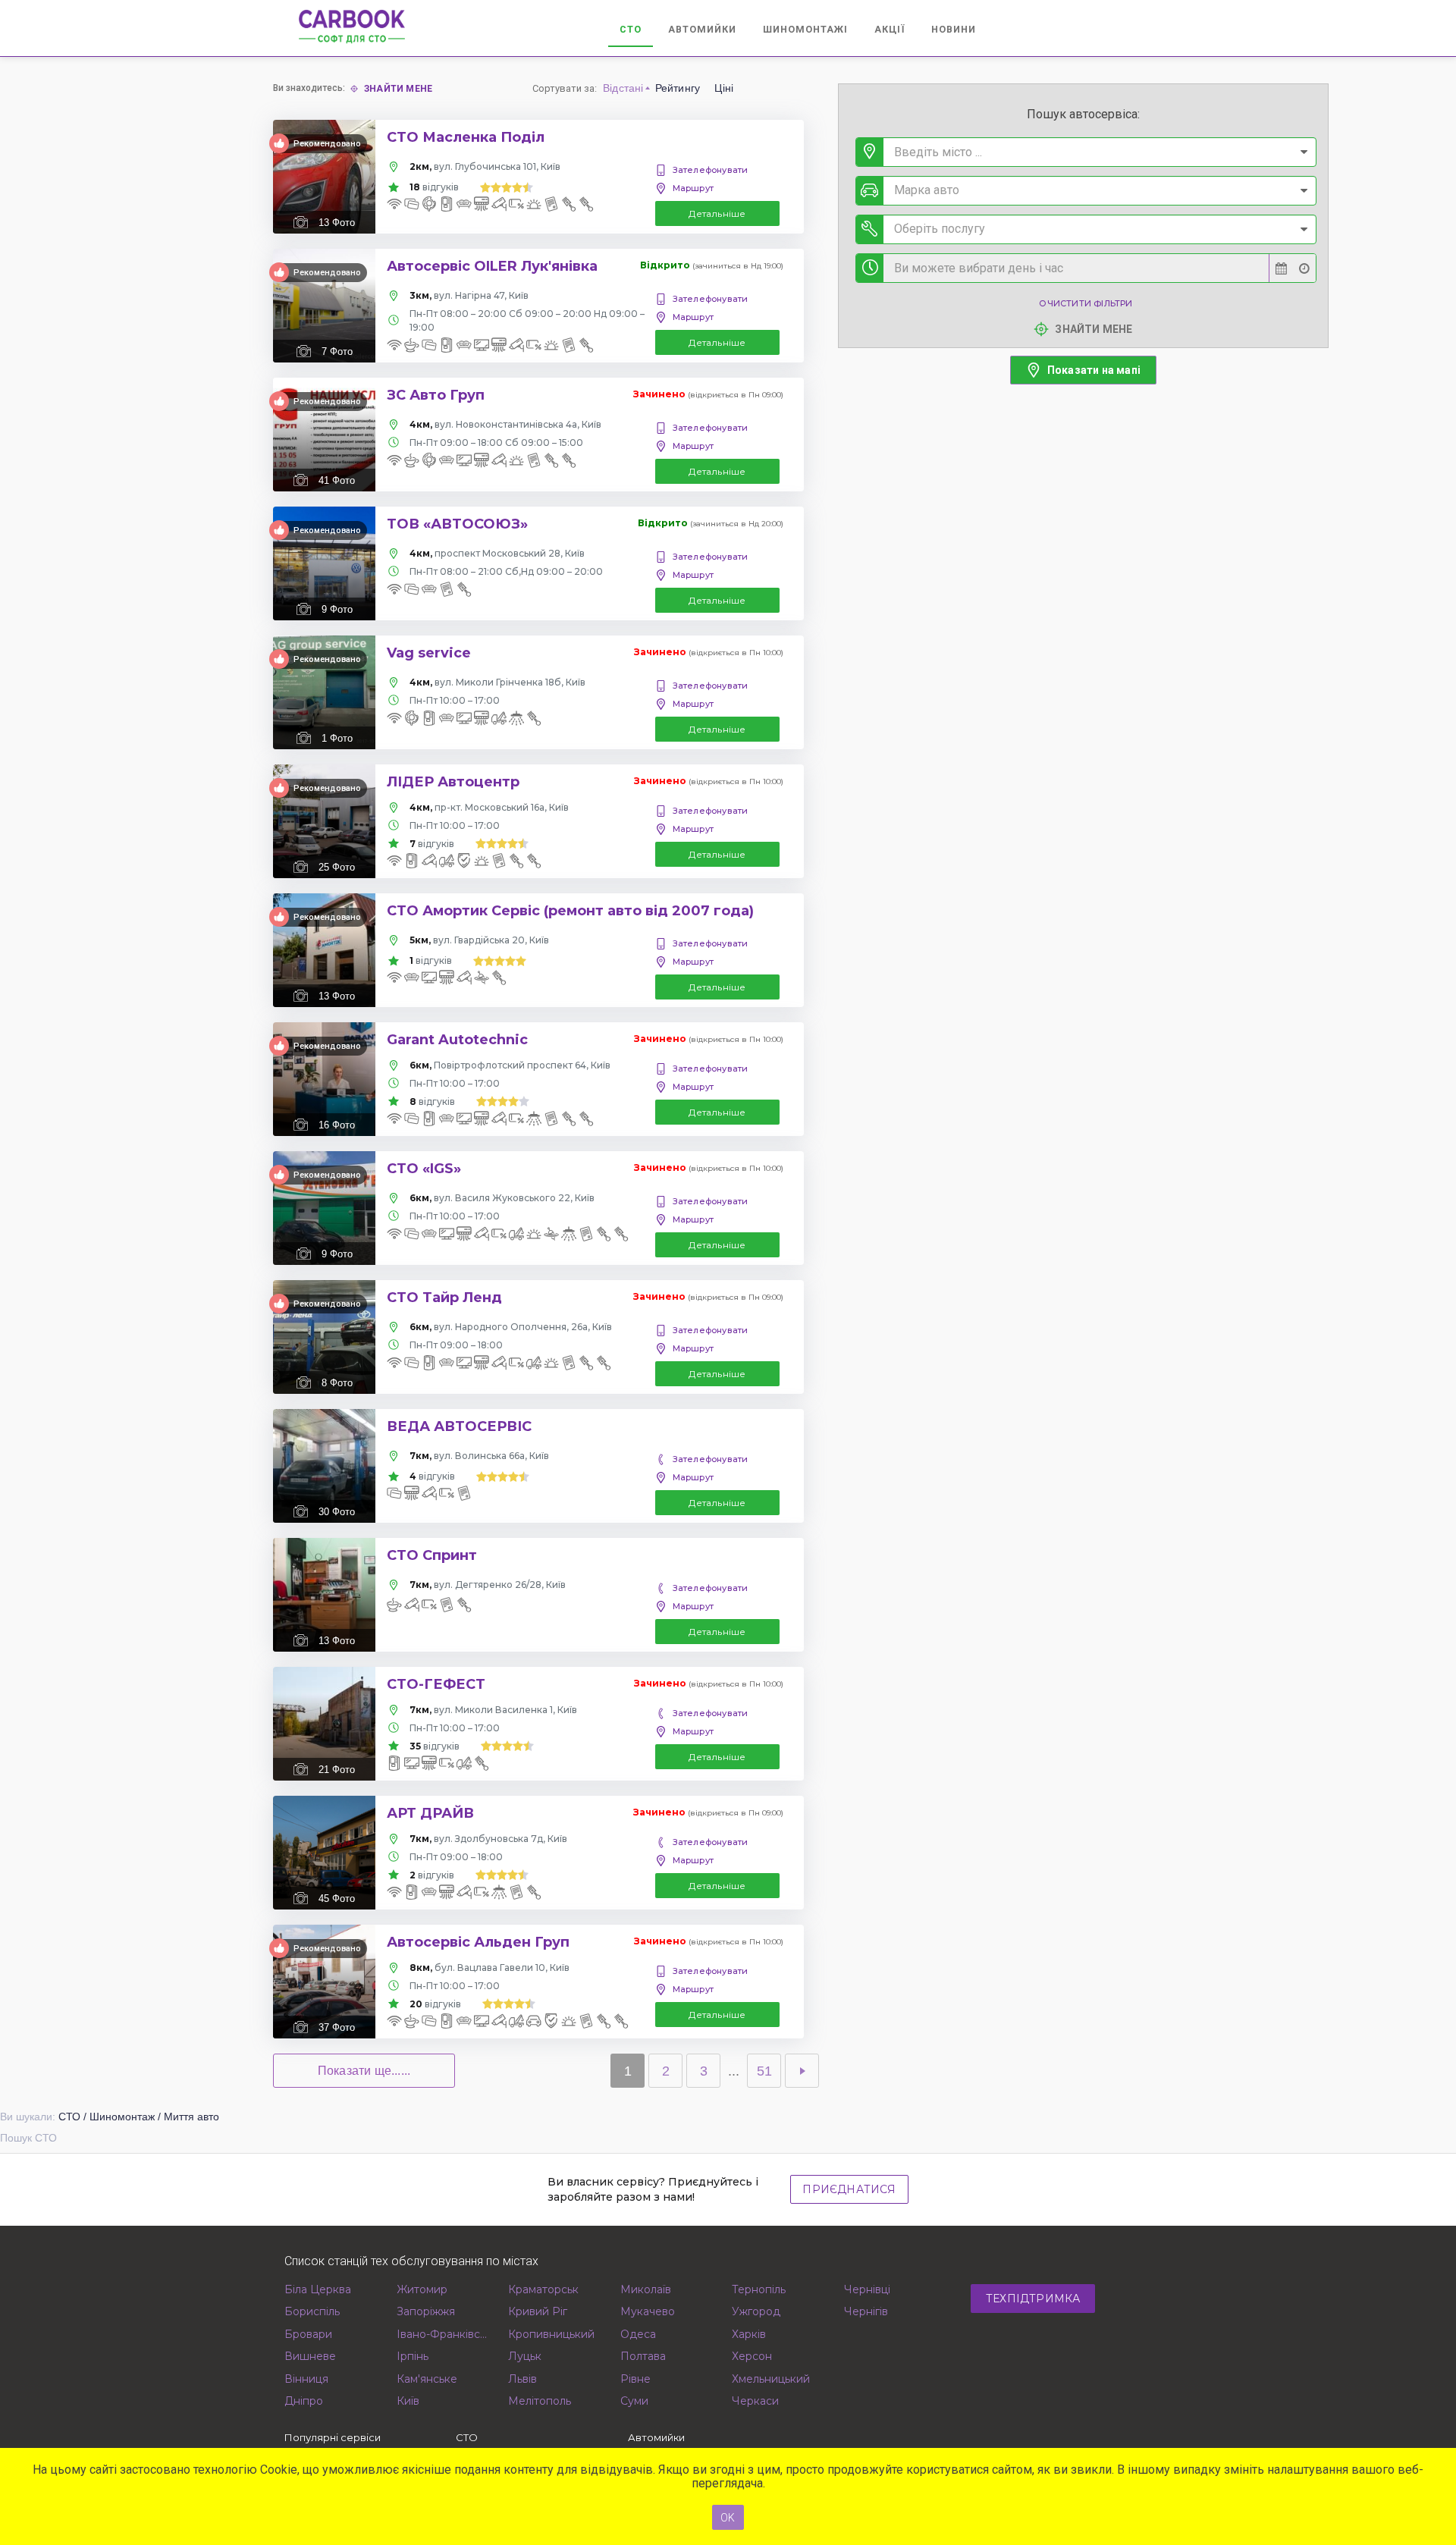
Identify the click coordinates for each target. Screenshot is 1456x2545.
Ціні (724, 88)
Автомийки (702, 29)
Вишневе (310, 2356)
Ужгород (756, 2311)
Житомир (422, 2289)
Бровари (308, 2334)
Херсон (752, 2356)
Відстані (623, 88)
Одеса (638, 2334)
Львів (522, 2379)
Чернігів (866, 2311)
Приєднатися (849, 2189)
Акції (890, 29)
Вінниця (306, 2379)
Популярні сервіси (333, 2437)
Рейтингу (678, 88)
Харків (749, 2334)
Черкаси (755, 2401)
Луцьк (525, 2356)
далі (802, 2071)
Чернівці (867, 2289)
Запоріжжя (426, 2311)
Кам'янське (427, 2379)
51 (764, 2071)
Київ (408, 2401)
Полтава (643, 2356)
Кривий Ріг (538, 2311)
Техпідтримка (1033, 2299)
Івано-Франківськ (443, 2334)
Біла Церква (318, 2289)
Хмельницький (771, 2379)
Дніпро (304, 2401)
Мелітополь (540, 2401)
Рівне (635, 2379)
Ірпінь (413, 2356)
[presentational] (1304, 152)
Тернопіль (759, 2289)
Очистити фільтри (1086, 303)
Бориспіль (312, 2311)
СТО (631, 29)
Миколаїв (646, 2289)
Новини (954, 29)
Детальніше (717, 213)
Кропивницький (551, 2334)
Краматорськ (543, 2289)
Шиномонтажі (805, 29)
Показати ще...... (364, 2071)
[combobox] (1086, 152)
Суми (634, 2401)
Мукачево (648, 2311)
